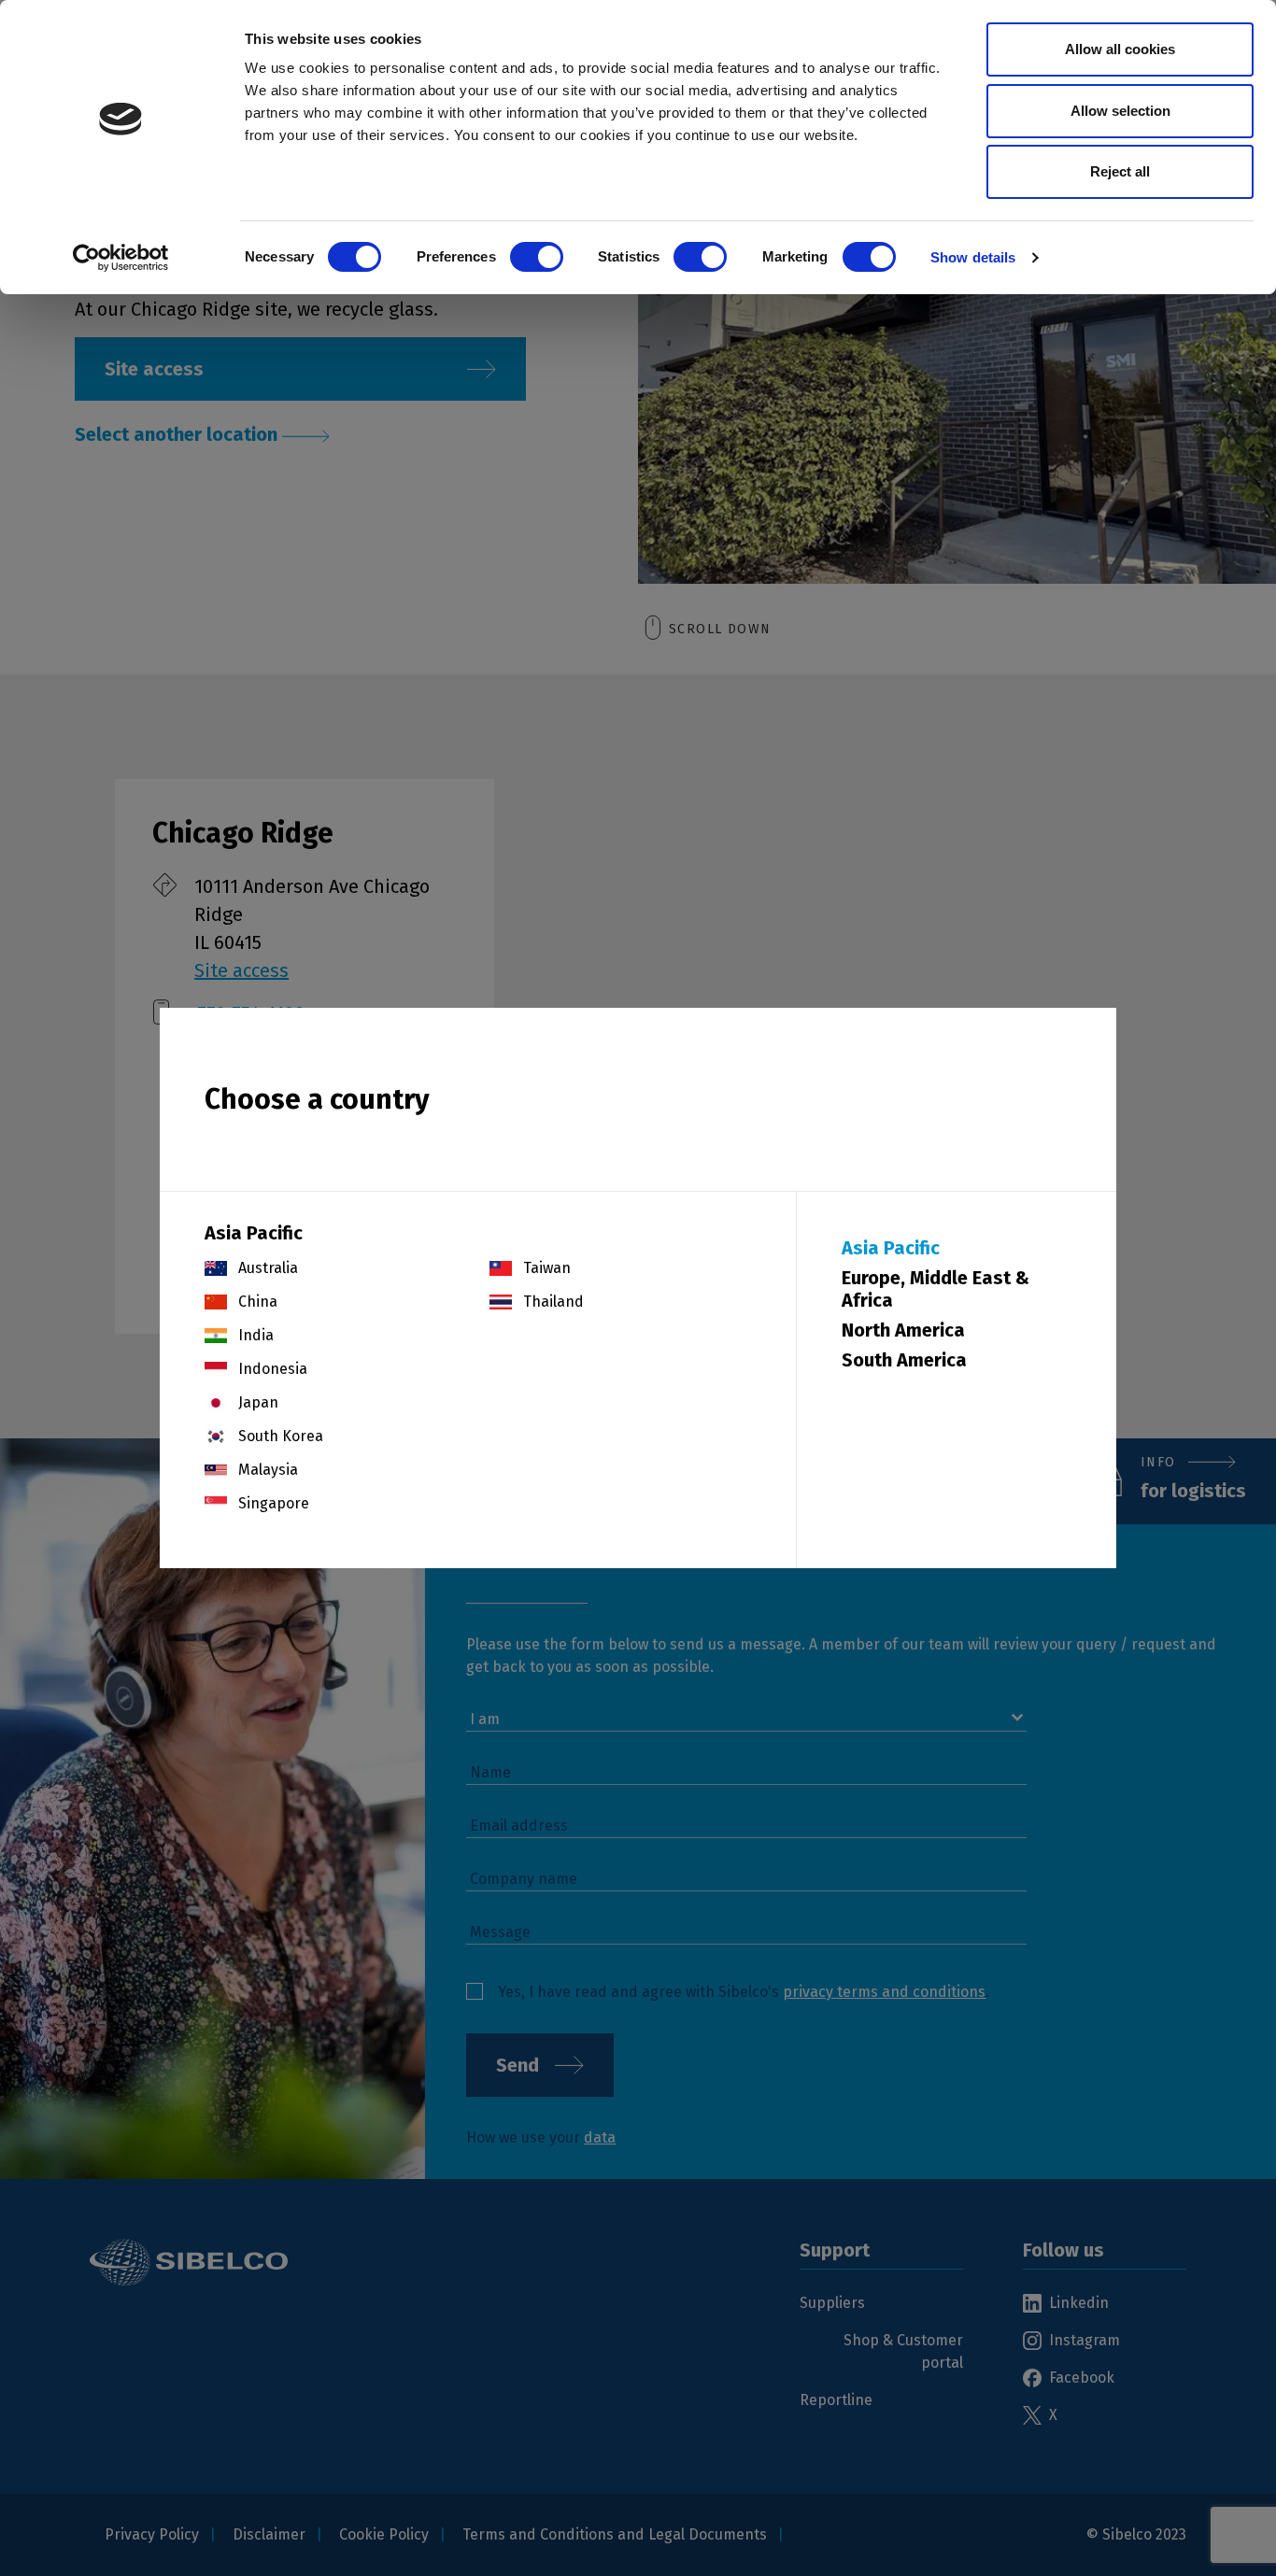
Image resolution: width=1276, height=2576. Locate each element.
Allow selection (1120, 111)
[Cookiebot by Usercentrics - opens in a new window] (121, 258)
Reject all (1120, 171)
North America (903, 1330)
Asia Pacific (891, 1248)
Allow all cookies (1120, 49)
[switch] (537, 257)
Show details (973, 257)
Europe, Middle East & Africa (936, 1289)
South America (904, 1360)
